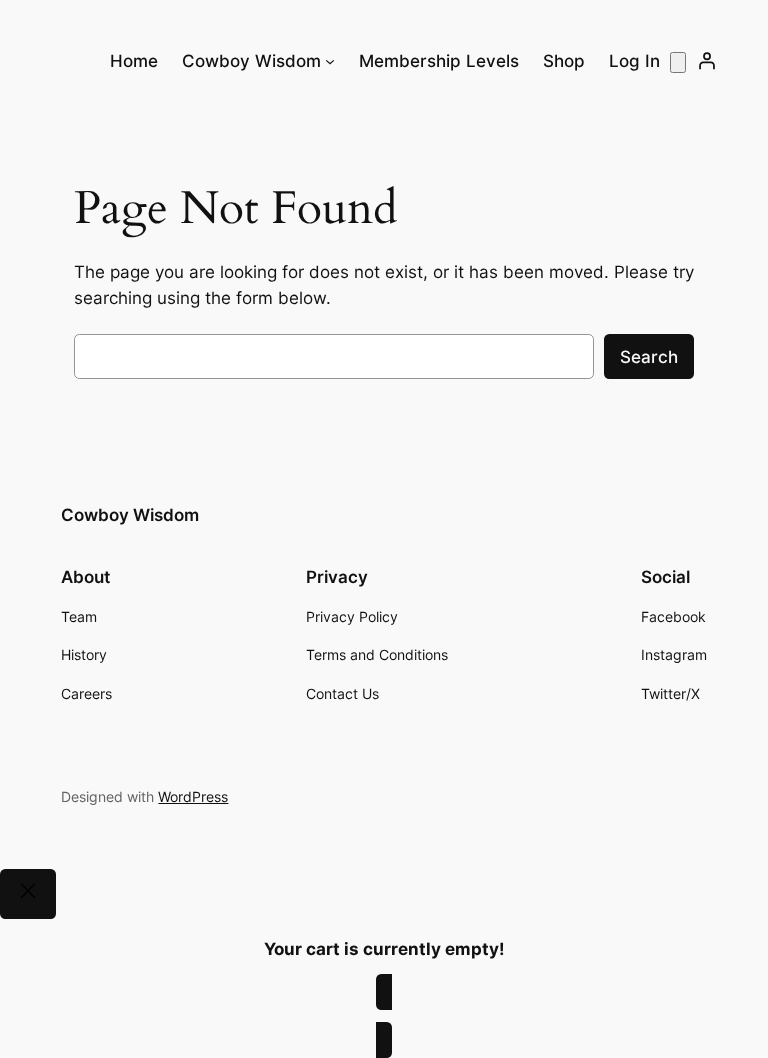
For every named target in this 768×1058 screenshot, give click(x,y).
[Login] (707, 61)
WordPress (193, 796)
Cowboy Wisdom (130, 515)
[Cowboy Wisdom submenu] (330, 61)
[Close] (28, 894)
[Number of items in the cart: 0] (678, 62)
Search (649, 357)
